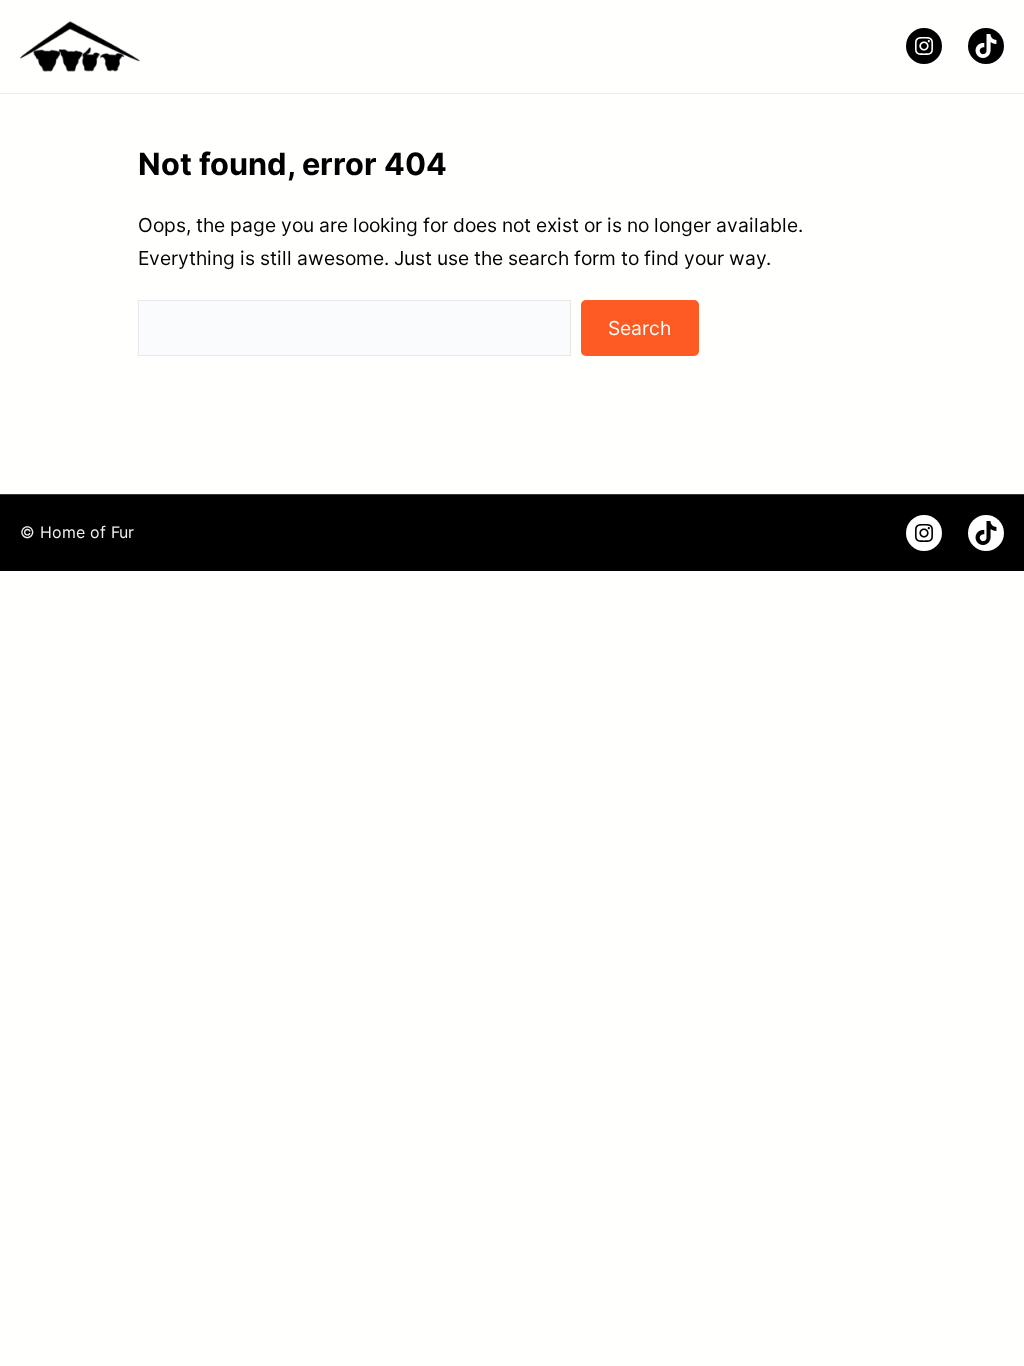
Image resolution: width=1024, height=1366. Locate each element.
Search (639, 328)
